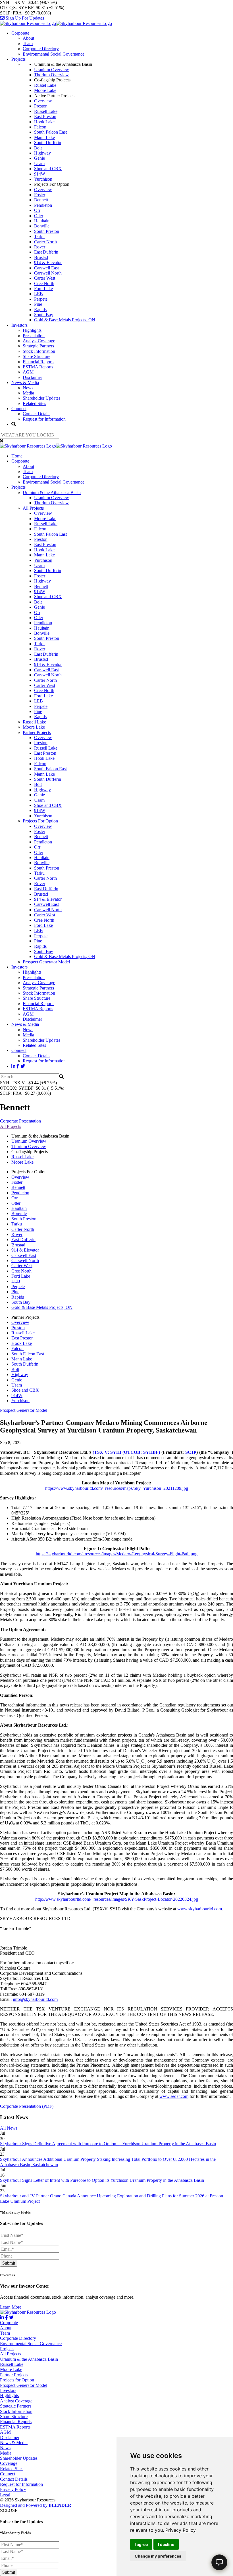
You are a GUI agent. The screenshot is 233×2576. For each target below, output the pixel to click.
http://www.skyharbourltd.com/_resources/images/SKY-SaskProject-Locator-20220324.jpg (117, 1899)
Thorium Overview (51, 75)
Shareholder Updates (41, 398)
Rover (40, 247)
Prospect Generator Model (46, 962)
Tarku (39, 236)
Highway (42, 153)
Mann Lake (44, 137)
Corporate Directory (41, 49)
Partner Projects (37, 732)
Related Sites (34, 403)
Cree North (44, 283)
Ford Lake (43, 289)
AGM (28, 372)
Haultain (42, 221)
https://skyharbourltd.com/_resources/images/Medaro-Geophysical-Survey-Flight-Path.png (117, 1554)
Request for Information (44, 419)
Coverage (9, 2463)
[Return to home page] (56, 23)
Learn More (11, 2307)
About (28, 38)
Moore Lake (45, 90)
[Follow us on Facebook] (18, 1066)
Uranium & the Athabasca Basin (52, 492)
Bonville (42, 226)
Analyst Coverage (39, 341)
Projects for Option (17, 2380)
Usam (39, 163)
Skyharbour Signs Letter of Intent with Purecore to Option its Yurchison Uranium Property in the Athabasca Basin (102, 2180)
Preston (41, 106)
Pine (38, 304)
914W (40, 174)
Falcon (40, 127)
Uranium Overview (52, 70)
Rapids (40, 310)
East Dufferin (46, 252)
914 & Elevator (48, 262)
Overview (43, 101)
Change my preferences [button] (158, 2556)
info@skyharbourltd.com (35, 1999)
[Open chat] (219, 2562)
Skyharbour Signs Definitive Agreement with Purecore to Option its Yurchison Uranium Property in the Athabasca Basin (108, 2144)
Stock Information (39, 351)
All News (9, 2128)
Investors (19, 325)
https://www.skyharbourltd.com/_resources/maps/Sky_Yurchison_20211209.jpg (117, 1488)
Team (28, 44)
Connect (19, 409)
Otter (39, 216)
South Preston (47, 231)
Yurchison (43, 179)
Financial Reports (39, 362)
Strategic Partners (38, 346)
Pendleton (43, 205)
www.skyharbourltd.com (200, 1909)
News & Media (25, 382)
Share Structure (37, 356)
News (28, 388)
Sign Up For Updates (24, 18)
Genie (39, 158)
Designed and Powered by (36, 2505)
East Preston (45, 116)
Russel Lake (45, 85)
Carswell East (46, 268)
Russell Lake (46, 111)
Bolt (38, 148)
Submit (9, 2263)
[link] (181, 2530)
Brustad (41, 257)
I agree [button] (141, 2544)
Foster (40, 195)
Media (28, 393)
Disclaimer (32, 377)
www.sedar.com (174, 2096)
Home (17, 456)
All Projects (33, 508)
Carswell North (48, 273)
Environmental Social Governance (54, 54)
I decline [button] (166, 2544)
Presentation (34, 336)
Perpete (41, 299)
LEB (39, 294)
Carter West (45, 278)
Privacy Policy (181, 2530)
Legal (5, 2495)
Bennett (41, 200)
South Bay (44, 315)
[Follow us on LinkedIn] (13, 1066)
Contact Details (37, 414)
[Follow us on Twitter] (23, 1066)
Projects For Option (40, 821)
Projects (18, 59)
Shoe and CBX (48, 169)
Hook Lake (44, 122)
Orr (37, 210)
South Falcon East (50, 132)
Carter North (45, 242)
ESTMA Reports (38, 367)
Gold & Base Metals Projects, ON (65, 320)
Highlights (32, 330)
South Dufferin (48, 143)
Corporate (20, 33)
